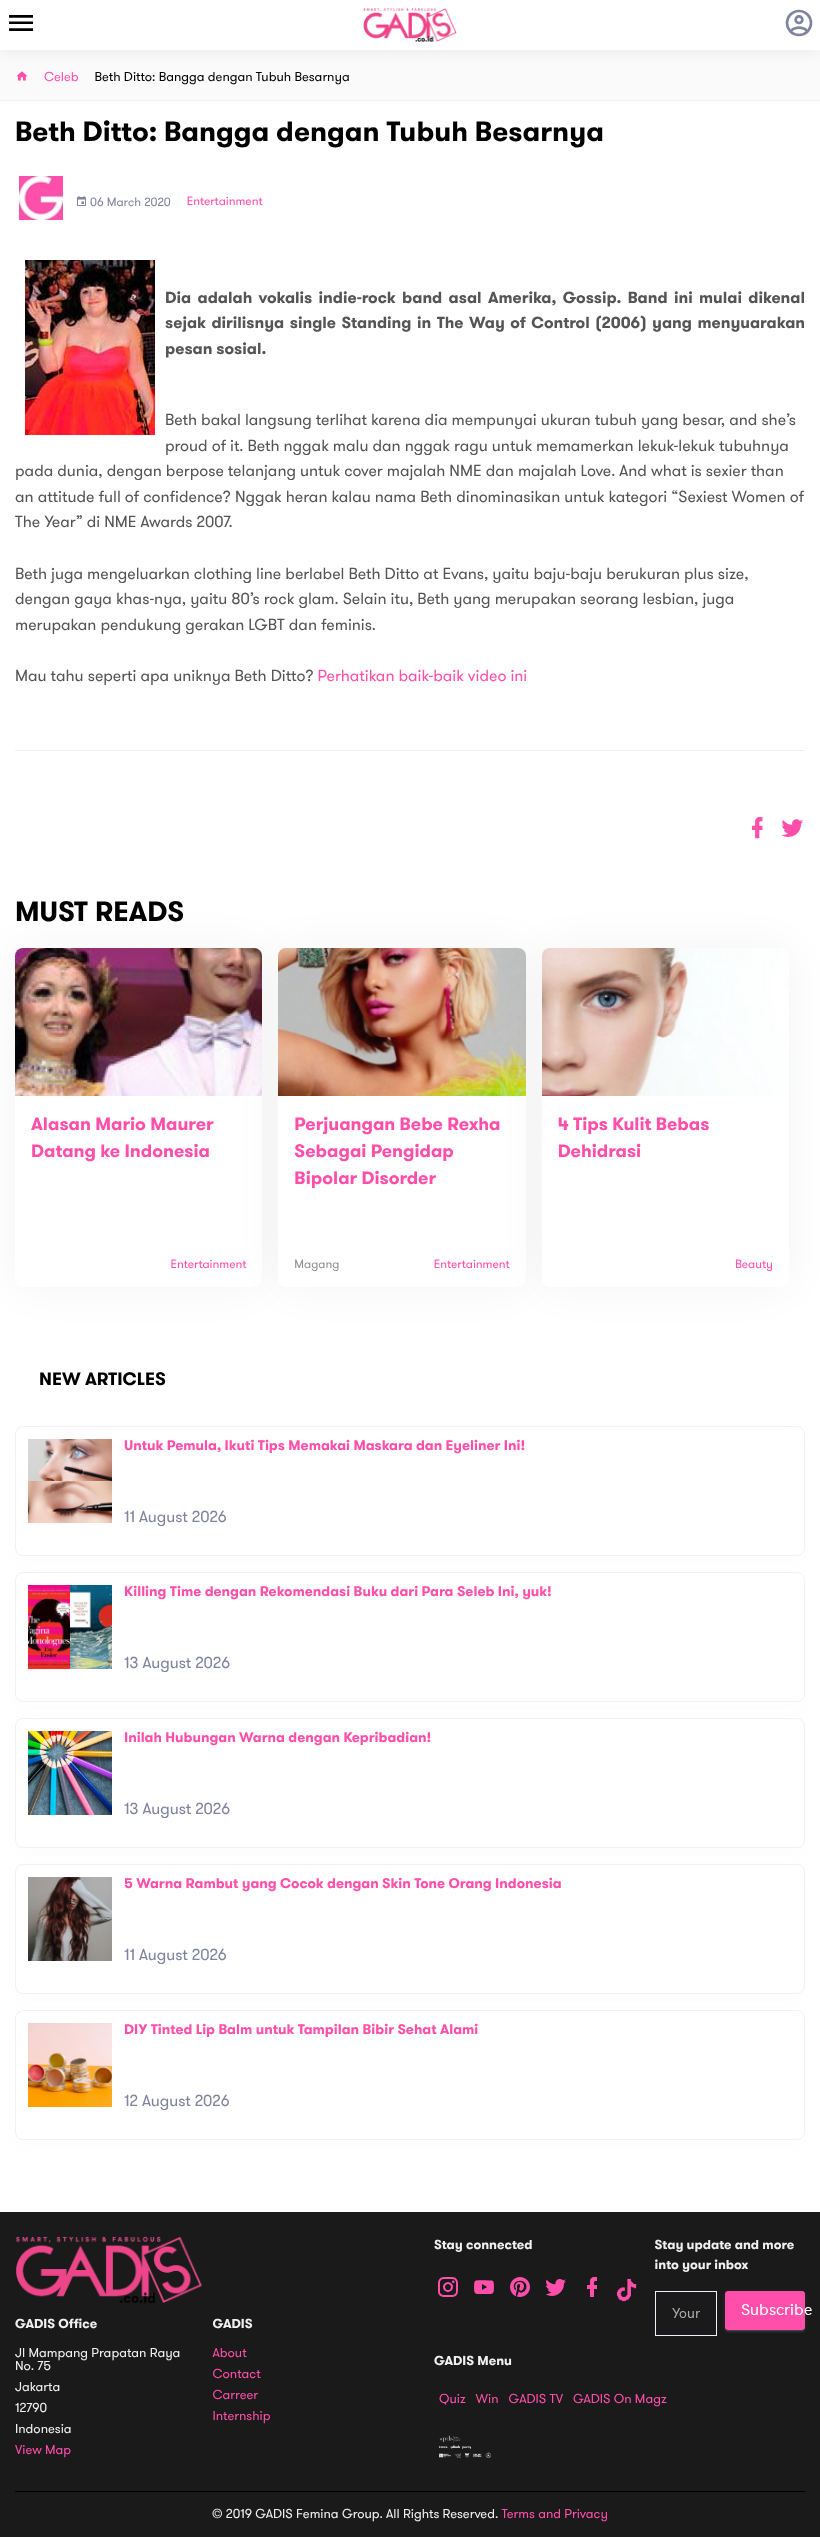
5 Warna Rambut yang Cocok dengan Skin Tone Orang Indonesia (343, 1883)
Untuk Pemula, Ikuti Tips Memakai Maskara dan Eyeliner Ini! (324, 1445)
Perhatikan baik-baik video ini (423, 676)
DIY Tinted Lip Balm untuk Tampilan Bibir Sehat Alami (301, 2029)
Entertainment (225, 202)
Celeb (61, 77)
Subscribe (773, 2310)
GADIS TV (536, 2399)
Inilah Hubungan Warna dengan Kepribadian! (277, 1737)
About (230, 2353)
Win (487, 2399)
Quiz (452, 2399)
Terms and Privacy (555, 2514)
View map (43, 2450)
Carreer (236, 2395)
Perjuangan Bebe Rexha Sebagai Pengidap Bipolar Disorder (397, 1152)
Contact (237, 2374)
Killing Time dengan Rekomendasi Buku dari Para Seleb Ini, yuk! (338, 1591)
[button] (792, 828)
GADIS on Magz (620, 2399)
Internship (242, 2416)
